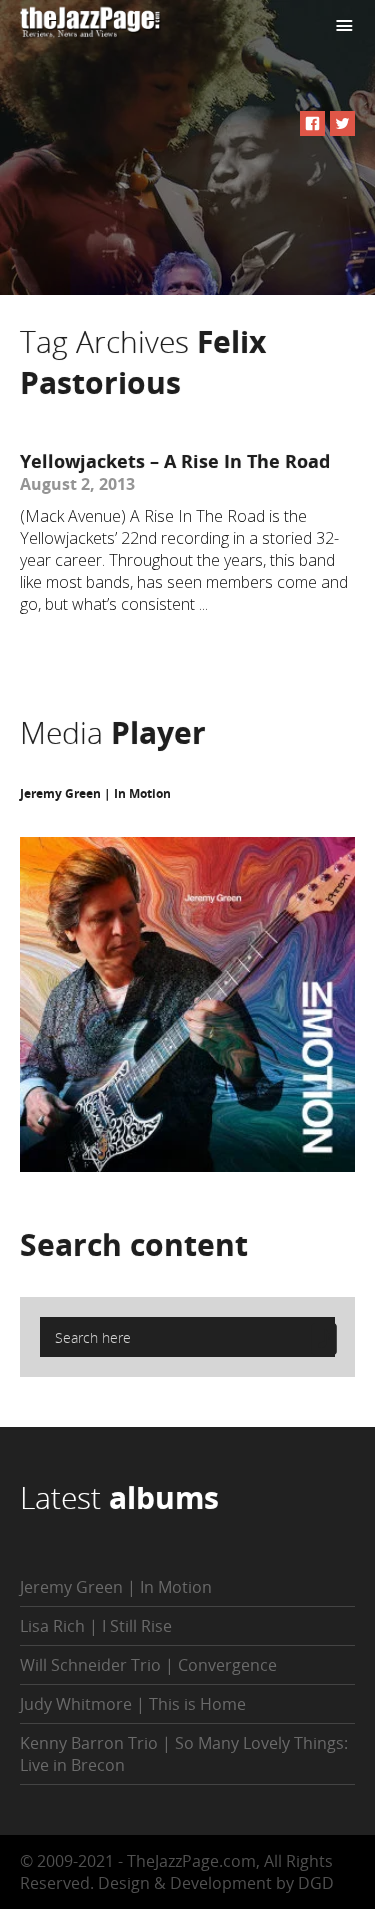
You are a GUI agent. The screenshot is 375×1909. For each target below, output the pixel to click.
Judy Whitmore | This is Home (133, 1704)
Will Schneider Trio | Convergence (148, 1665)
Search (134, 1244)
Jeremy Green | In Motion (95, 793)
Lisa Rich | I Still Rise (96, 1626)
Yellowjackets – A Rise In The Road (175, 461)
